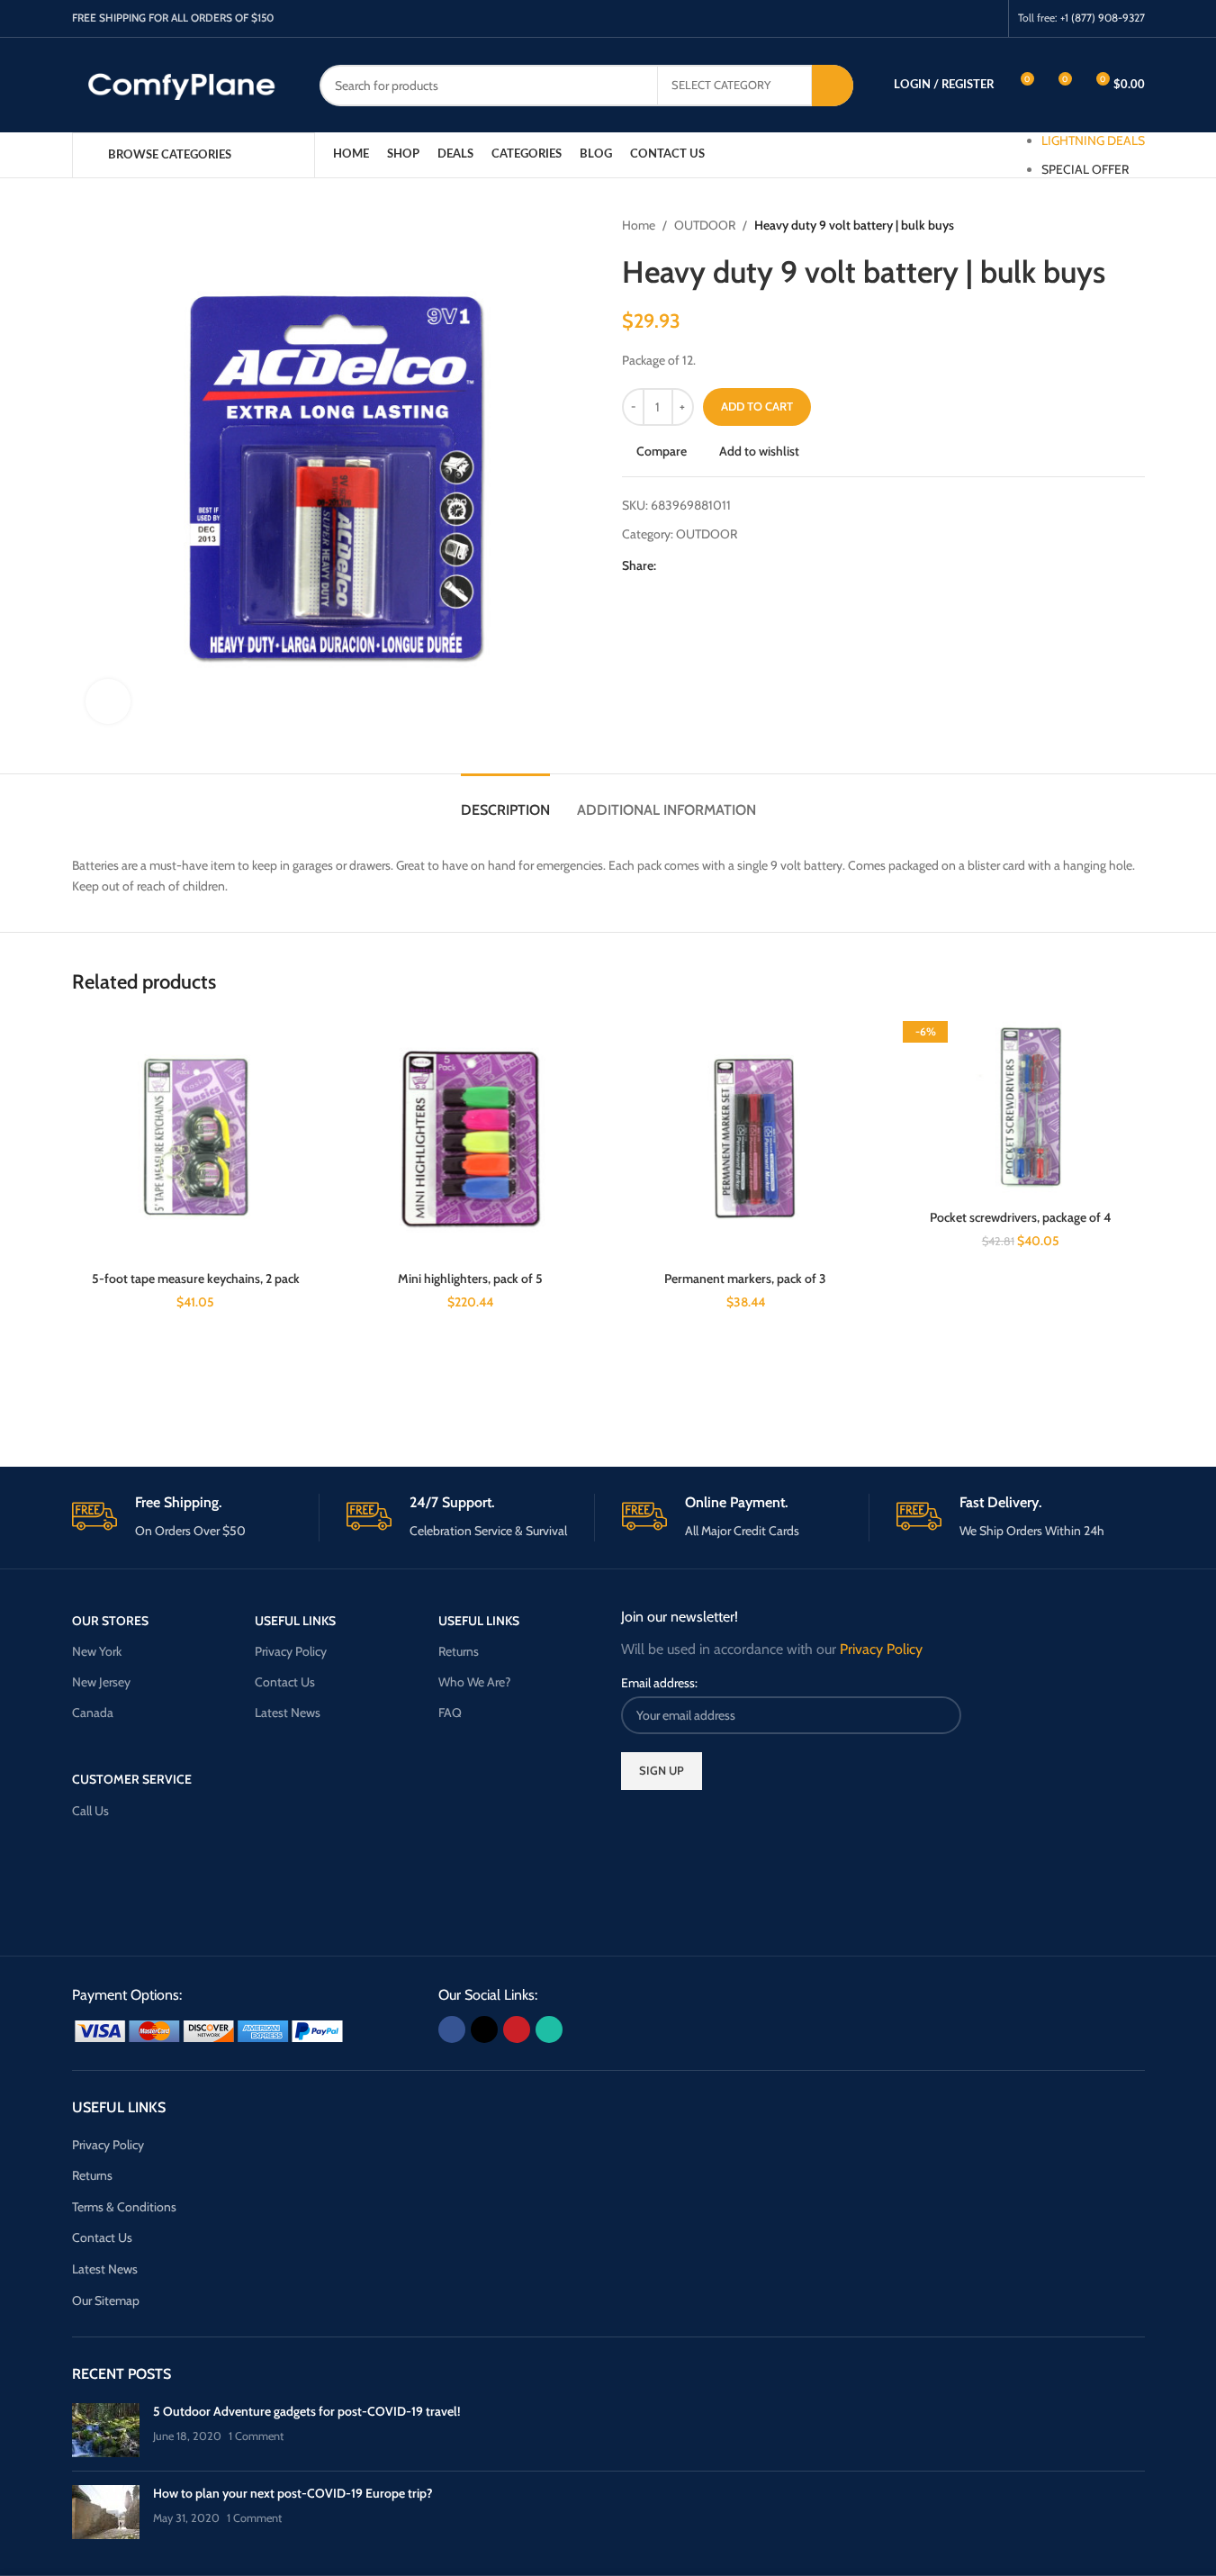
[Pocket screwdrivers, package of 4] (1021, 1108)
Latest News (288, 1713)
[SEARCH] (833, 86)
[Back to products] (1112, 225)
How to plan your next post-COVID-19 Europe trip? (293, 2493)
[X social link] (942, 18)
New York (97, 1651)
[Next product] (1134, 225)
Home (639, 225)
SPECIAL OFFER (1085, 169)
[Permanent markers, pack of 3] (746, 1139)
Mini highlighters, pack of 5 (470, 1279)
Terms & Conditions (124, 2207)
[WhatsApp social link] (987, 18)
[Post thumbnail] (106, 2430)
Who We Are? (474, 1682)
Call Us (90, 1811)
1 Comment (256, 2436)
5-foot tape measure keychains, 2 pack (196, 1279)
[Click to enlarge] (108, 701)
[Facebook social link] (919, 18)
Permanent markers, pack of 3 (745, 1279)
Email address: (659, 1683)
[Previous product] (1091, 225)
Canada (93, 1713)
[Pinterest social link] (964, 18)
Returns (459, 1651)
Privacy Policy (291, 1651)
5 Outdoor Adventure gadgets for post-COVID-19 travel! (306, 2411)
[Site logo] (182, 84)
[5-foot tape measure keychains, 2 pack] (196, 1139)
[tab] (505, 801)
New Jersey (101, 1682)
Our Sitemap (106, 2300)
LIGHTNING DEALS (1093, 140)
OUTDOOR (705, 225)
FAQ (450, 1713)
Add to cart (757, 406)
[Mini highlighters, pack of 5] (471, 1139)
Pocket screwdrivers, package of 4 (1020, 1217)
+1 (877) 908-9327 (1103, 18)
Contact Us (285, 1682)
